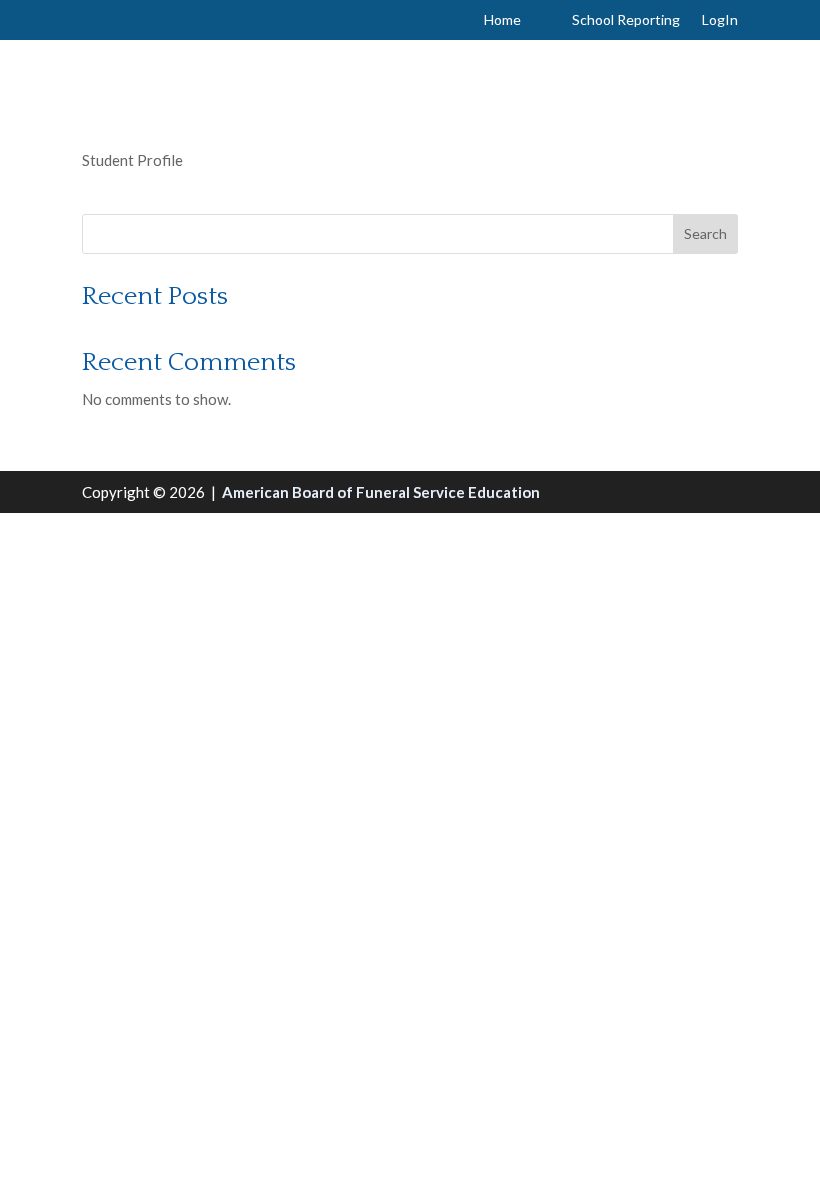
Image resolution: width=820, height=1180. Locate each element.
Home (502, 20)
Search (705, 233)
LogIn (720, 20)
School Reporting (626, 20)
